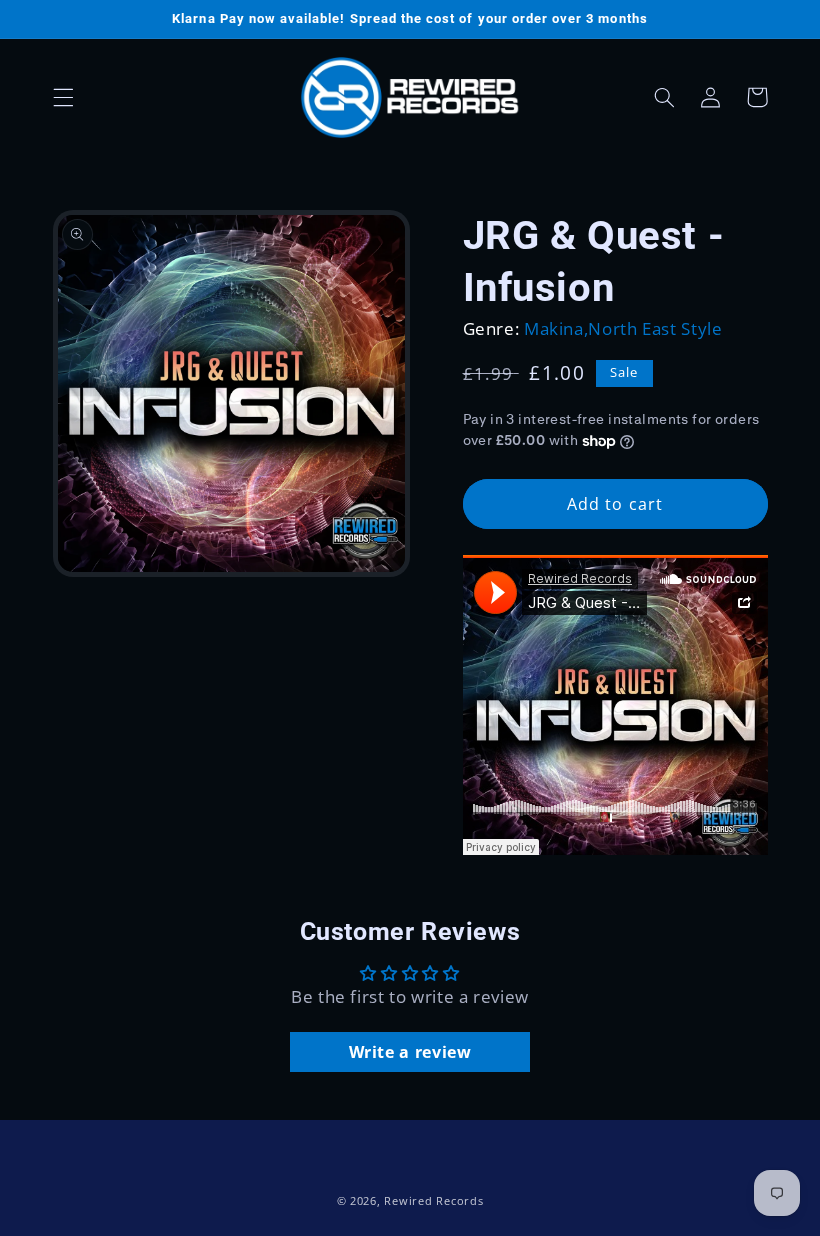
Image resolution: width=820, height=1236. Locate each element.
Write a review (410, 1052)
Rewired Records (433, 1201)
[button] (63, 97)
